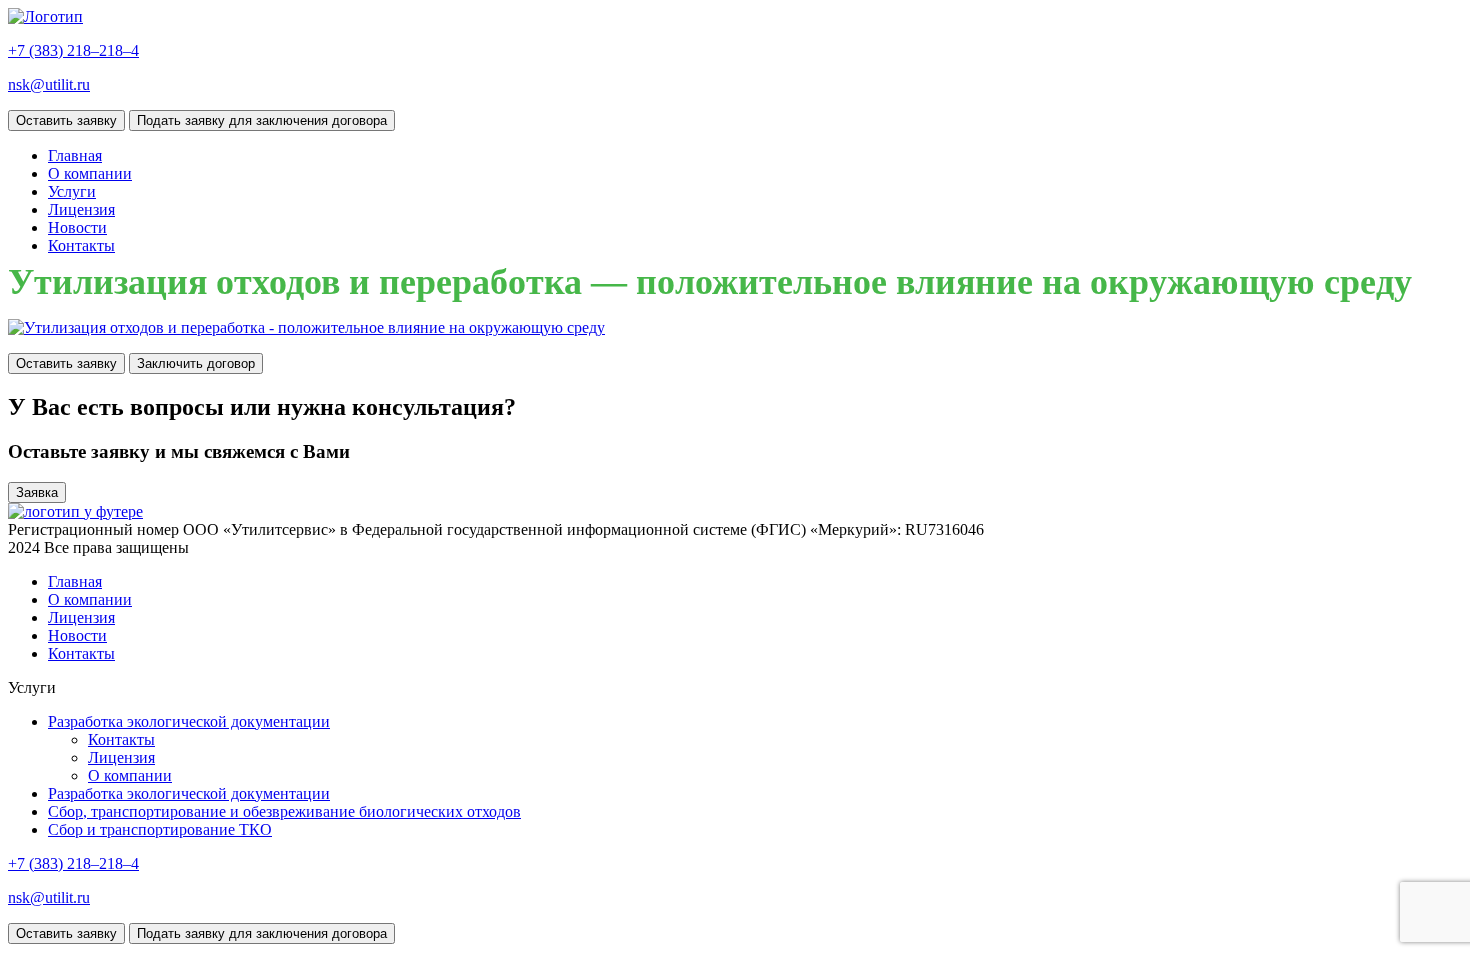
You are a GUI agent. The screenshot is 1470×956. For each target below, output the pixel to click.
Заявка (37, 492)
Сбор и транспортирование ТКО (160, 829)
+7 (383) (73, 50)
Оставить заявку (66, 120)
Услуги (72, 191)
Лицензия (81, 209)
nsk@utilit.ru (49, 84)
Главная (75, 155)
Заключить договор (196, 363)
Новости (77, 227)
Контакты (81, 245)
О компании (90, 173)
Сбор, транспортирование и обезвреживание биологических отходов (284, 811)
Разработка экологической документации (189, 721)
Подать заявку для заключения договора (262, 120)
